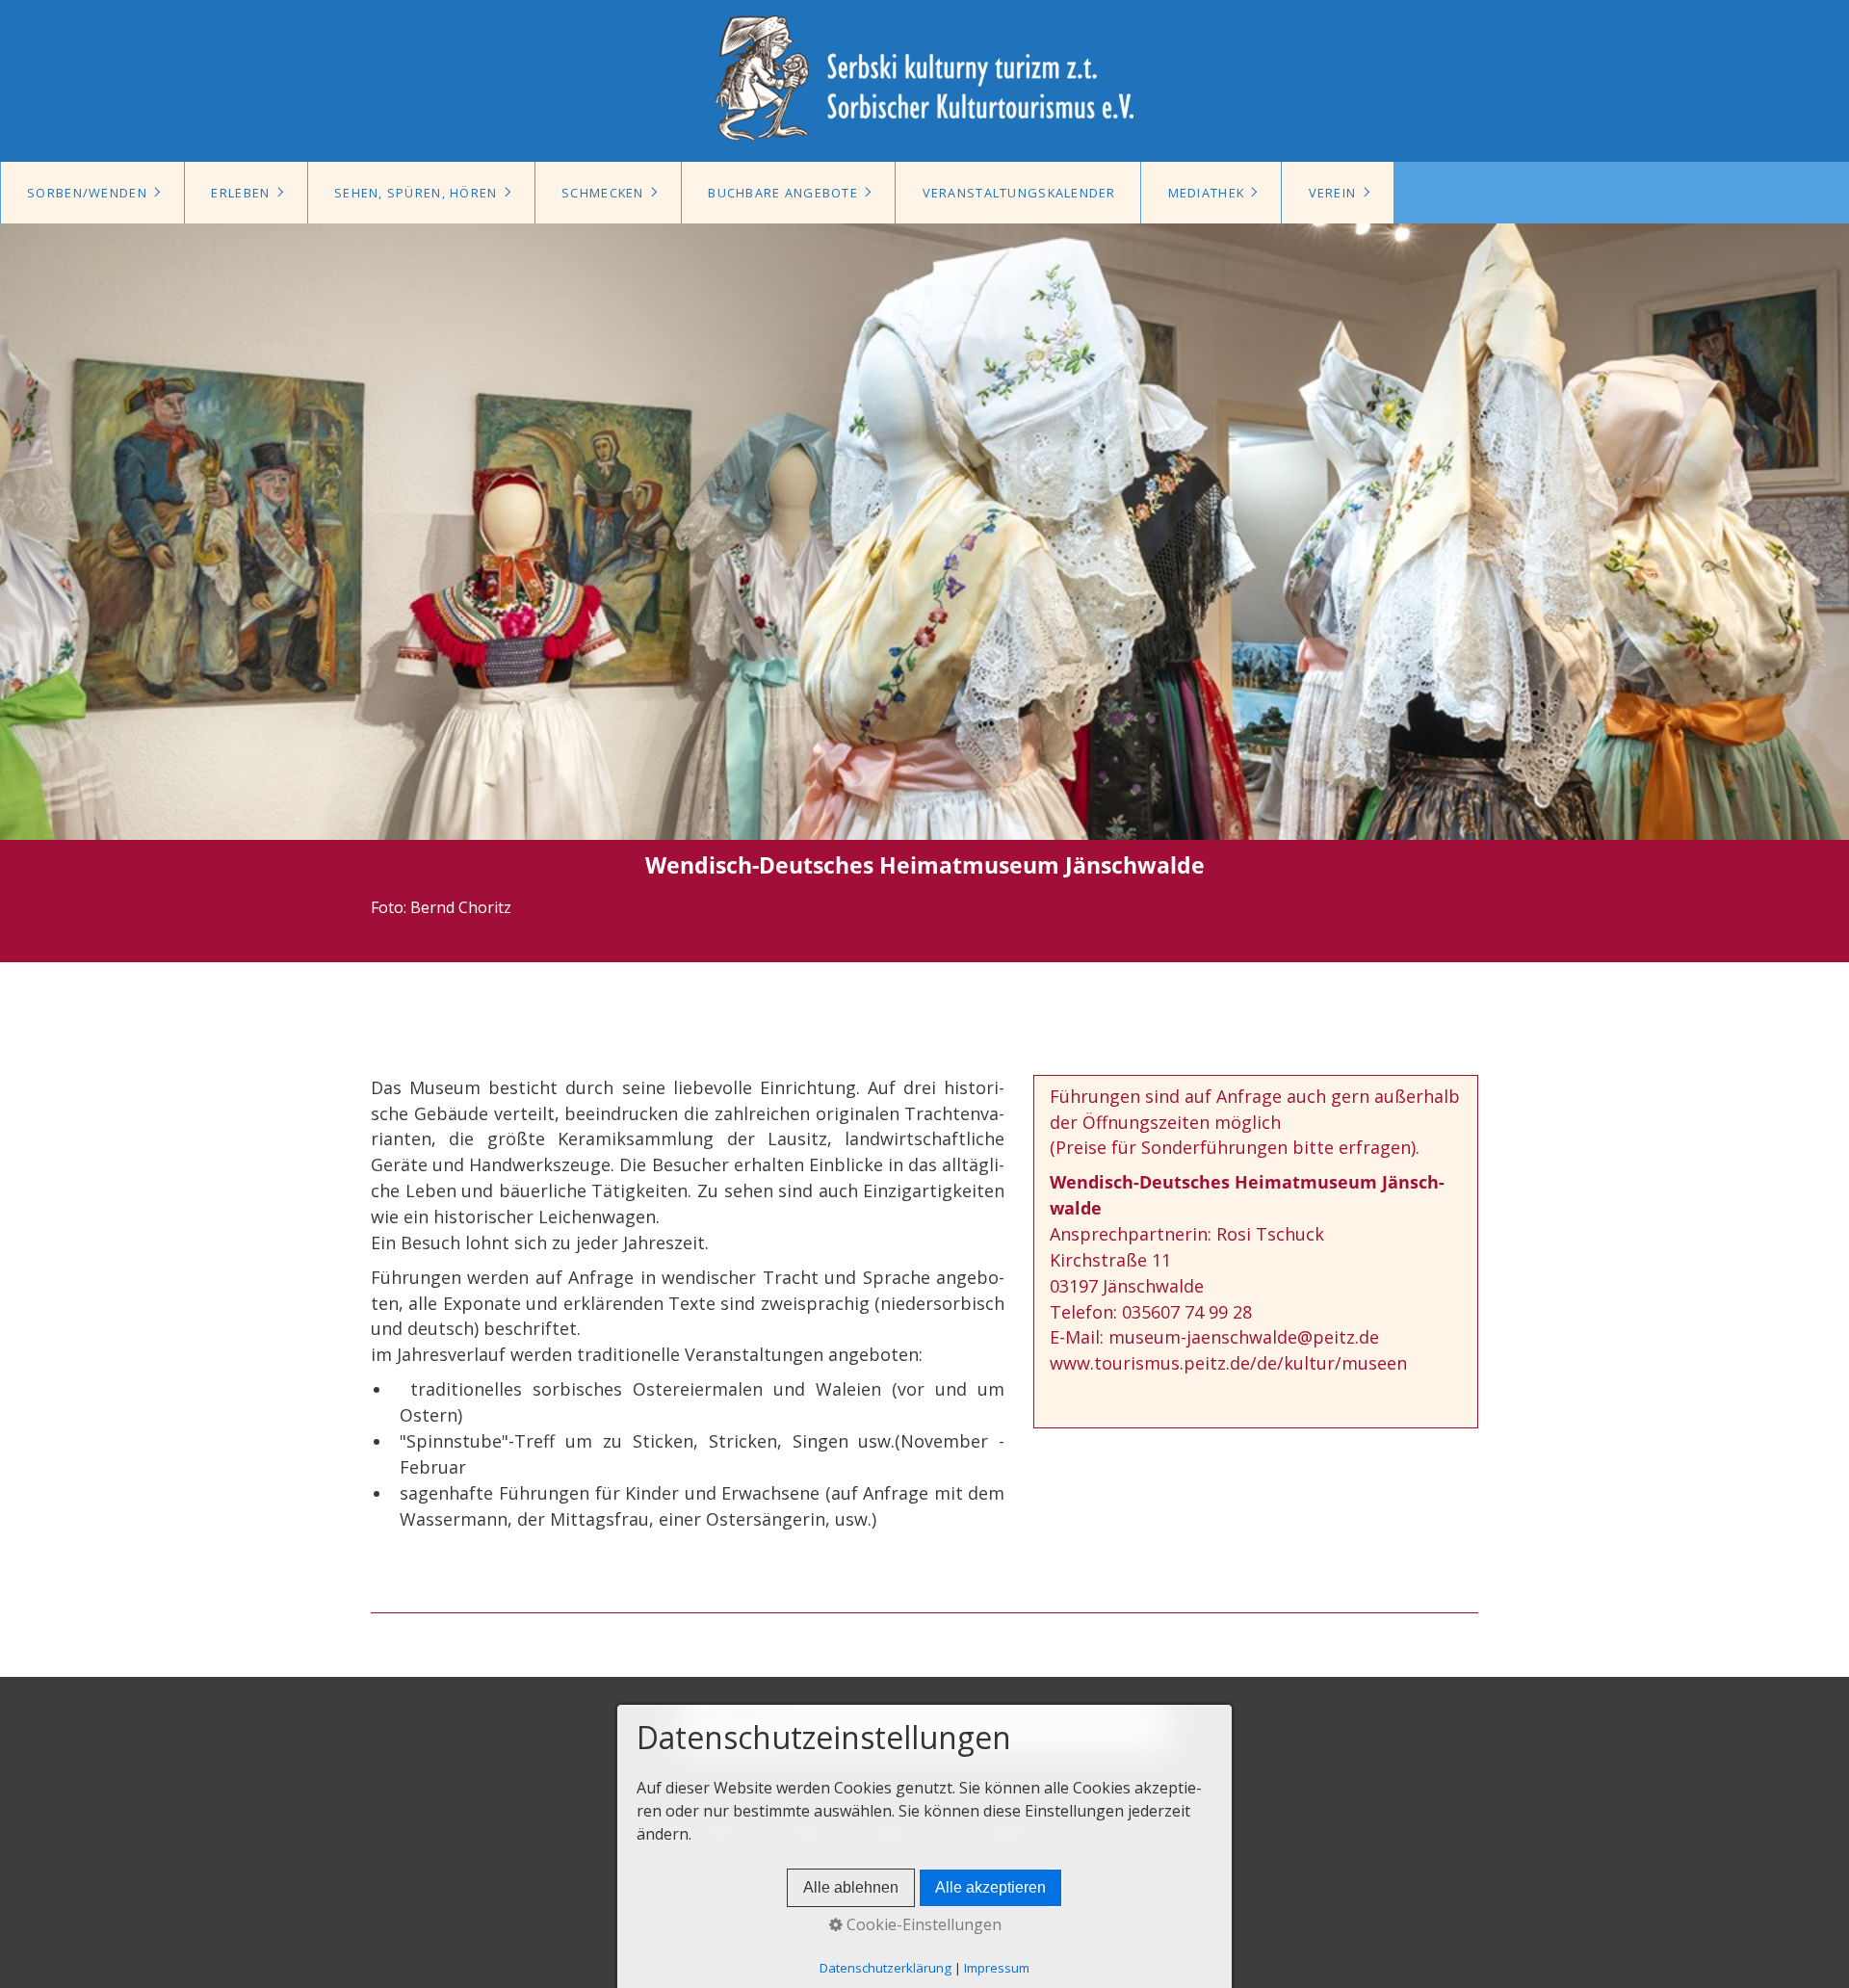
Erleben (240, 193)
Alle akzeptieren (990, 1887)
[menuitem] (92, 193)
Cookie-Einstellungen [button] (922, 1924)
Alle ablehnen (851, 1887)
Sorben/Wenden (87, 193)
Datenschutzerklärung (885, 1968)
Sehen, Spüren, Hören (416, 193)
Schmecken (603, 193)
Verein (1333, 193)
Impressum (997, 1968)
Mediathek (1207, 193)
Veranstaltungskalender (1019, 193)
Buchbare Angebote (783, 193)
